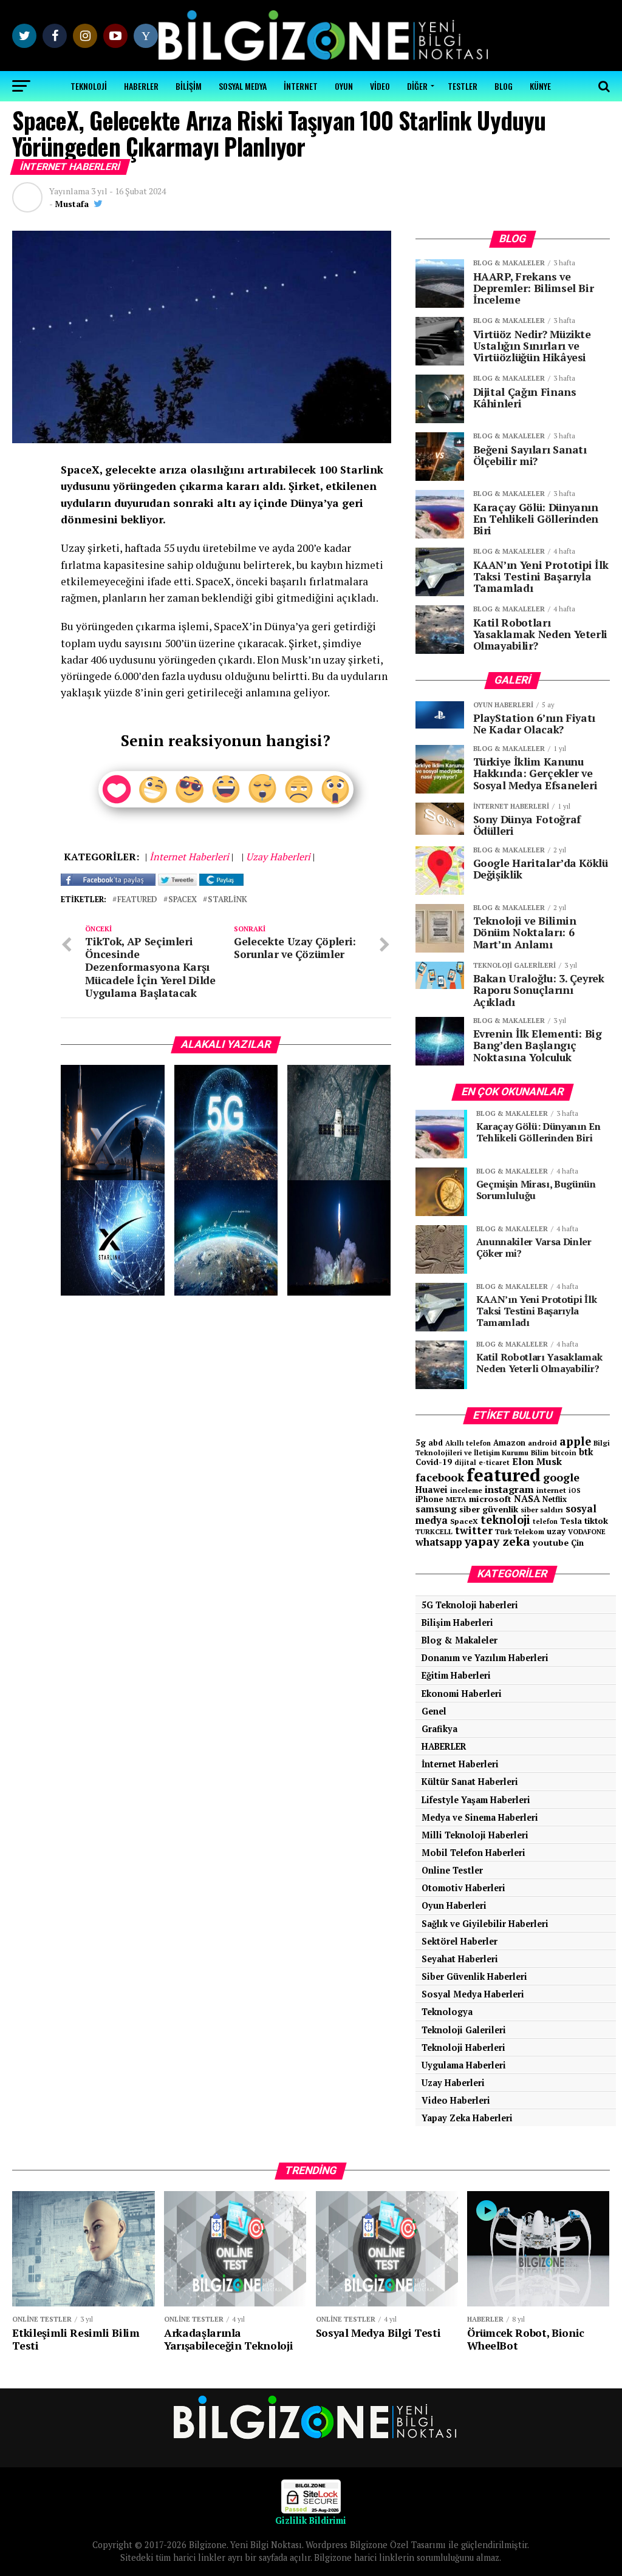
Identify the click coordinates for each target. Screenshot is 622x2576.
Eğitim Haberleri (456, 1675)
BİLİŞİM (189, 86)
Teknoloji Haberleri (463, 2048)
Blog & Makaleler (460, 1640)
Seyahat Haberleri (460, 1959)
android (542, 1443)
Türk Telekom (520, 1531)
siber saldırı (542, 1510)
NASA (527, 1498)
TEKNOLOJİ (89, 86)
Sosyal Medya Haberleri (473, 1994)
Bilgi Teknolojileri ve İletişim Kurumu (513, 1448)
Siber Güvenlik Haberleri (474, 1976)
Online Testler (452, 1870)
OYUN (344, 86)
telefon (545, 1521)
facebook (440, 1477)
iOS (575, 1490)
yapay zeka (497, 1541)
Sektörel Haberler (460, 1941)
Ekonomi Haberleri (462, 1694)
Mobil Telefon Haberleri (473, 1853)
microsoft (490, 1499)
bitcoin (564, 1453)
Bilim (540, 1453)
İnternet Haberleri (460, 1764)
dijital (465, 1463)
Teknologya (447, 2012)
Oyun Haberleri (454, 1905)
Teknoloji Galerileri (464, 2030)
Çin (577, 1543)
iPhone (429, 1499)
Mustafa (72, 204)
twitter (474, 1530)
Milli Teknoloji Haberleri (475, 1835)
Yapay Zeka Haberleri (467, 2118)
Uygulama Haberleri (464, 2065)
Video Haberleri (456, 2100)
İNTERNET (301, 86)
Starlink (227, 900)
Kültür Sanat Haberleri (470, 1782)
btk (586, 1452)
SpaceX (183, 900)
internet (551, 1490)
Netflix (555, 1499)
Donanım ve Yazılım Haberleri (485, 1658)
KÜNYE (540, 86)
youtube (551, 1542)
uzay (556, 1531)
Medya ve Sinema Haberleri (480, 1817)
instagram (509, 1489)
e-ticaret (494, 1462)
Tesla (571, 1521)
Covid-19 (434, 1462)
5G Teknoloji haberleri (470, 1605)
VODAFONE (587, 1531)
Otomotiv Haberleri (463, 1888)
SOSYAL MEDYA (243, 86)
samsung (436, 1509)
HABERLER (141, 86)
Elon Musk (537, 1461)
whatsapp (439, 1542)
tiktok (596, 1521)
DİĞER (417, 86)
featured (137, 900)
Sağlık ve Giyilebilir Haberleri (485, 1924)
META (456, 1499)
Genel (434, 1711)
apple (575, 1441)
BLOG (504, 86)
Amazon (509, 1443)
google (561, 1477)
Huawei (432, 1490)
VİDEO (380, 86)
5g (421, 1442)
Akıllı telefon (468, 1443)
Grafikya (439, 1729)
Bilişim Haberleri (457, 1623)
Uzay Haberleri (453, 2083)
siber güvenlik (489, 1509)
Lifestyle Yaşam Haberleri (476, 1800)
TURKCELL (434, 1531)
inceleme (466, 1490)
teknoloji (505, 1520)
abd (436, 1443)
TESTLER (463, 86)
